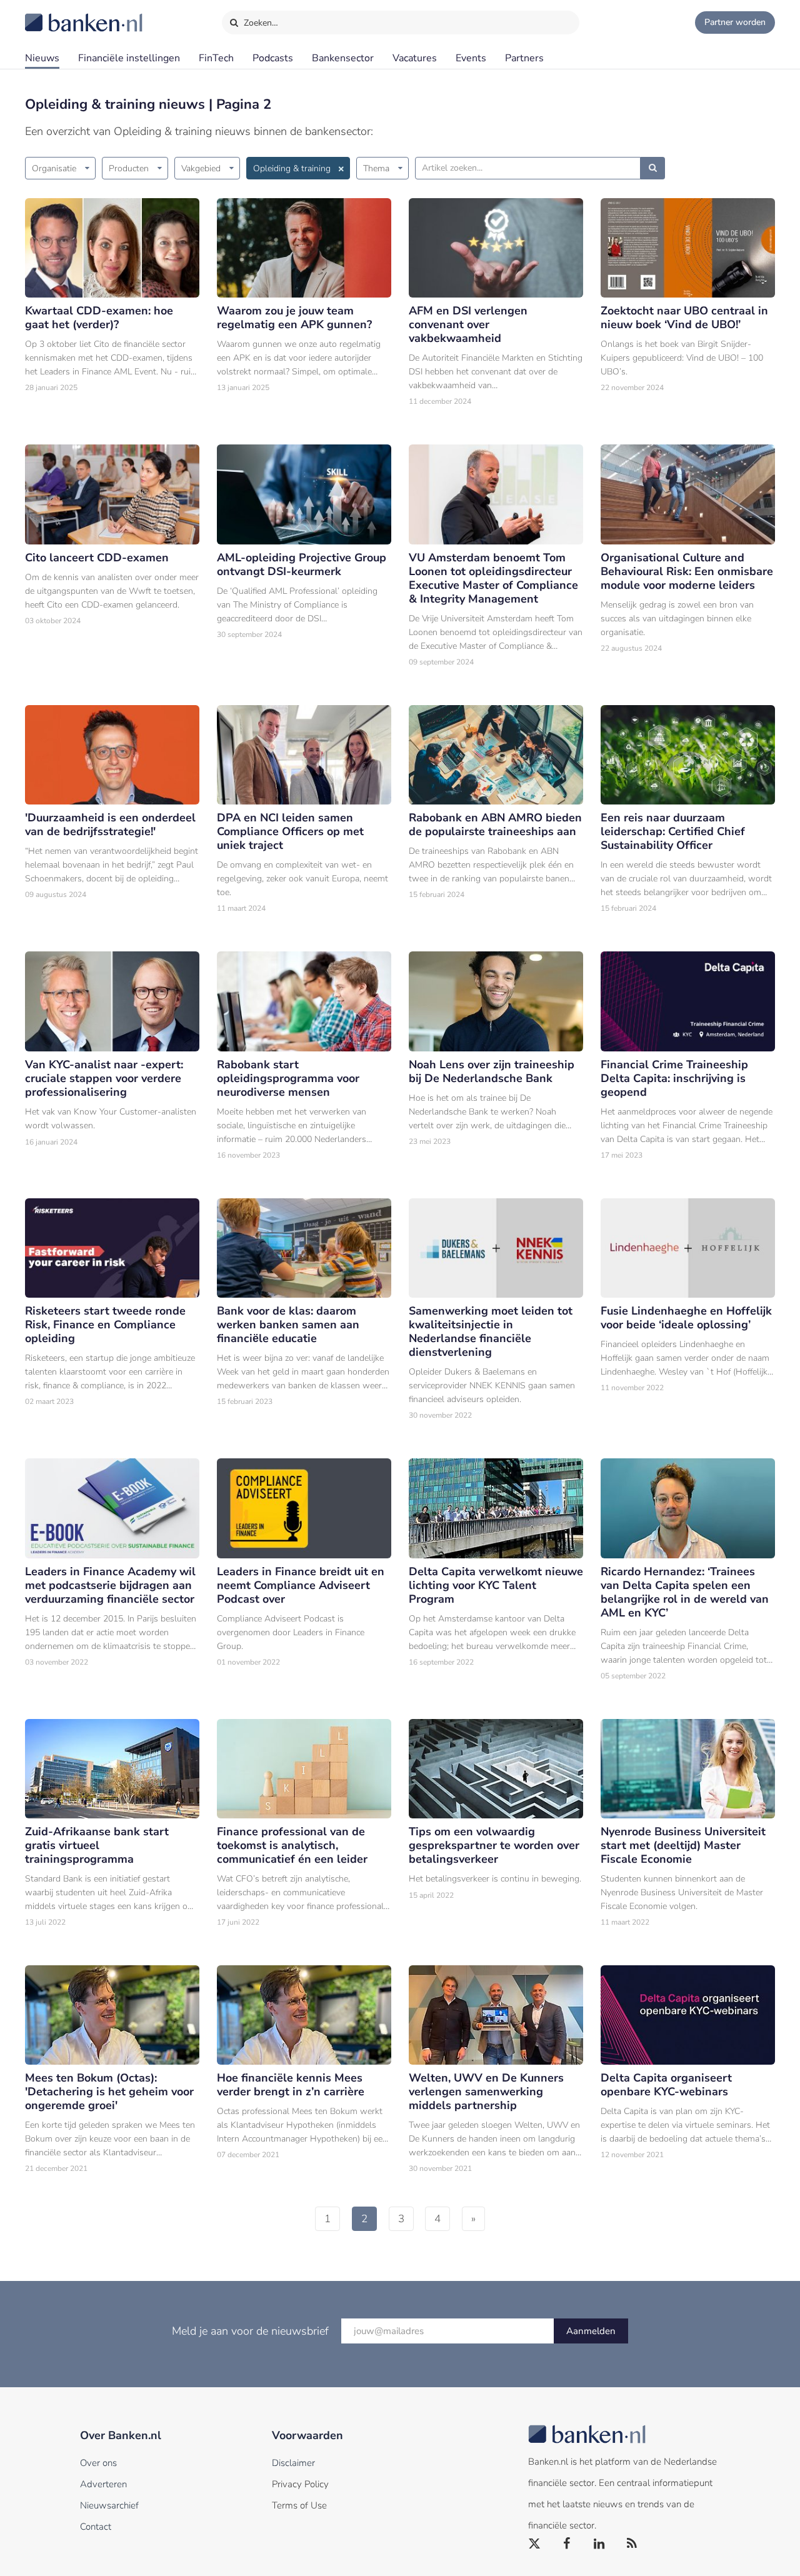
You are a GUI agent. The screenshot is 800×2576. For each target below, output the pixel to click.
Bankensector (343, 58)
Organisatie (54, 168)
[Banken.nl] (53, 14)
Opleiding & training (292, 168)
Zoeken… (260, 23)
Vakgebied (201, 168)
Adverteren (103, 2484)
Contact (96, 2527)
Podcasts (273, 58)
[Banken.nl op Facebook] (567, 2544)
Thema (376, 168)
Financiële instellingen (129, 58)
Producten (129, 168)
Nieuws (42, 58)
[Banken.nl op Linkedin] (600, 2544)
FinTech (216, 58)
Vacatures (415, 58)
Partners (524, 58)
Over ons (98, 2463)
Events (471, 58)
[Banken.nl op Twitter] (535, 2544)
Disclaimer (293, 2463)
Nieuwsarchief (109, 2505)
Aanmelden (591, 2331)
